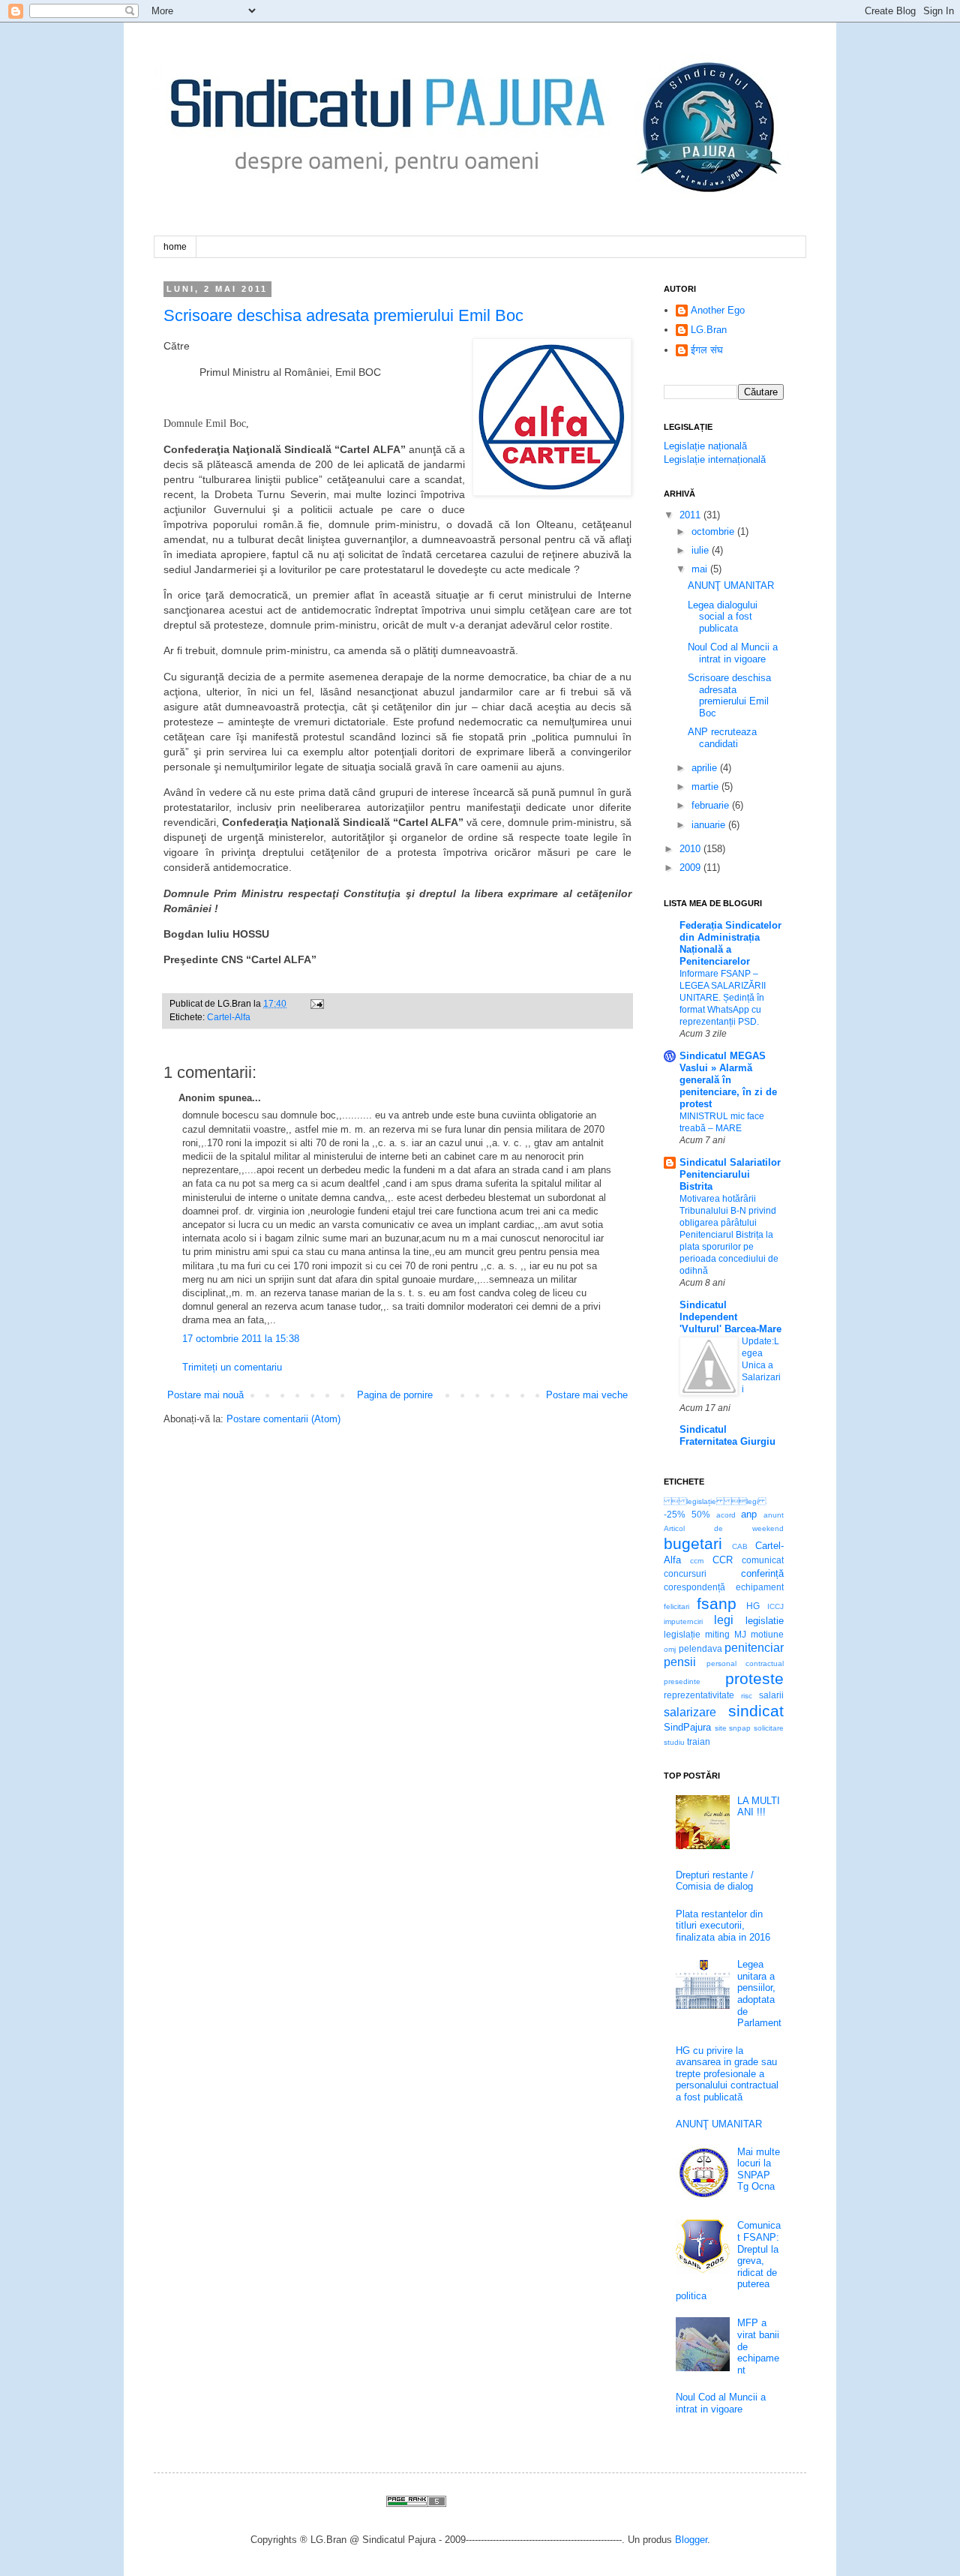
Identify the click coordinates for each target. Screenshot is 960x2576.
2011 (690, 515)
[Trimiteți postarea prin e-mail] (315, 1003)
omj (670, 1649)
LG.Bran (709, 330)
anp (749, 1514)
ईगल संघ (707, 350)
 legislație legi (715, 1501)
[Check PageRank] (416, 2504)
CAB (740, 1546)
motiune (767, 1634)
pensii (680, 1662)
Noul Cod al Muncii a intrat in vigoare (733, 653)
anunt (774, 1515)
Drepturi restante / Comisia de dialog (715, 1881)
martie (705, 787)
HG (753, 1606)
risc (747, 1696)
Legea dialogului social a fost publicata (723, 617)
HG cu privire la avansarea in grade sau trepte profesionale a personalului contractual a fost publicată (727, 2074)
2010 (690, 849)
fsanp (717, 1603)
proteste (754, 1678)
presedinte (682, 1681)
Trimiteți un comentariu (232, 1367)
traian (699, 1741)
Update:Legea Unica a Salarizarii (761, 1365)
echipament (760, 1587)
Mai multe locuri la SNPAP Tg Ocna (759, 2169)
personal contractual (745, 1663)
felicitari (676, 1606)
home (175, 247)
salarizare (690, 1712)
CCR (723, 1560)
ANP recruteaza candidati (722, 738)
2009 (690, 868)
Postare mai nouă (205, 1395)
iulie (700, 550)
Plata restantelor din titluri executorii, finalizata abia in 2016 (723, 1926)
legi (724, 1620)
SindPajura (687, 1727)
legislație (682, 1634)
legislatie (765, 1621)
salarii (771, 1695)
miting (717, 1634)
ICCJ (775, 1606)
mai (699, 569)
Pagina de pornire (395, 1395)
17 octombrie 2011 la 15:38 (241, 1339)
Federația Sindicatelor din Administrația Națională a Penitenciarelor (730, 943)
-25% (675, 1514)
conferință (762, 1573)
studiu (674, 1742)
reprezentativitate (699, 1695)
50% (701, 1514)
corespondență (694, 1587)
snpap (740, 1728)
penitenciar (754, 1648)
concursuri (685, 1573)
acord (726, 1515)
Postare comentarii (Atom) (283, 1419)
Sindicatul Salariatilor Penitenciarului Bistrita (730, 1174)
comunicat (763, 1560)
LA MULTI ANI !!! (759, 1807)
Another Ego (718, 310)
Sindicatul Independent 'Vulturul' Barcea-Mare (730, 1317)
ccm (697, 1561)
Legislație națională (705, 446)
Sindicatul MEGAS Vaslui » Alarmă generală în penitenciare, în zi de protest (728, 1080)
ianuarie (708, 825)
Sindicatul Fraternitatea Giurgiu (727, 1435)
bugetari (693, 1543)
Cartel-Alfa (229, 1017)
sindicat (756, 1711)
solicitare (769, 1728)
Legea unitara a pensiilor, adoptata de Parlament (759, 1994)
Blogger (691, 2540)
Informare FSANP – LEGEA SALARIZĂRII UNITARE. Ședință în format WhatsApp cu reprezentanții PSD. (723, 998)
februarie (710, 805)
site (721, 1728)
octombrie (713, 531)
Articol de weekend (724, 1528)
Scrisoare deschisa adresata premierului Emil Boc (343, 315)
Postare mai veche (587, 1395)
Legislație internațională (715, 459)
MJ (740, 1634)
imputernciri (683, 1621)
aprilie (704, 768)
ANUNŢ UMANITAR (731, 585)
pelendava (700, 1648)
